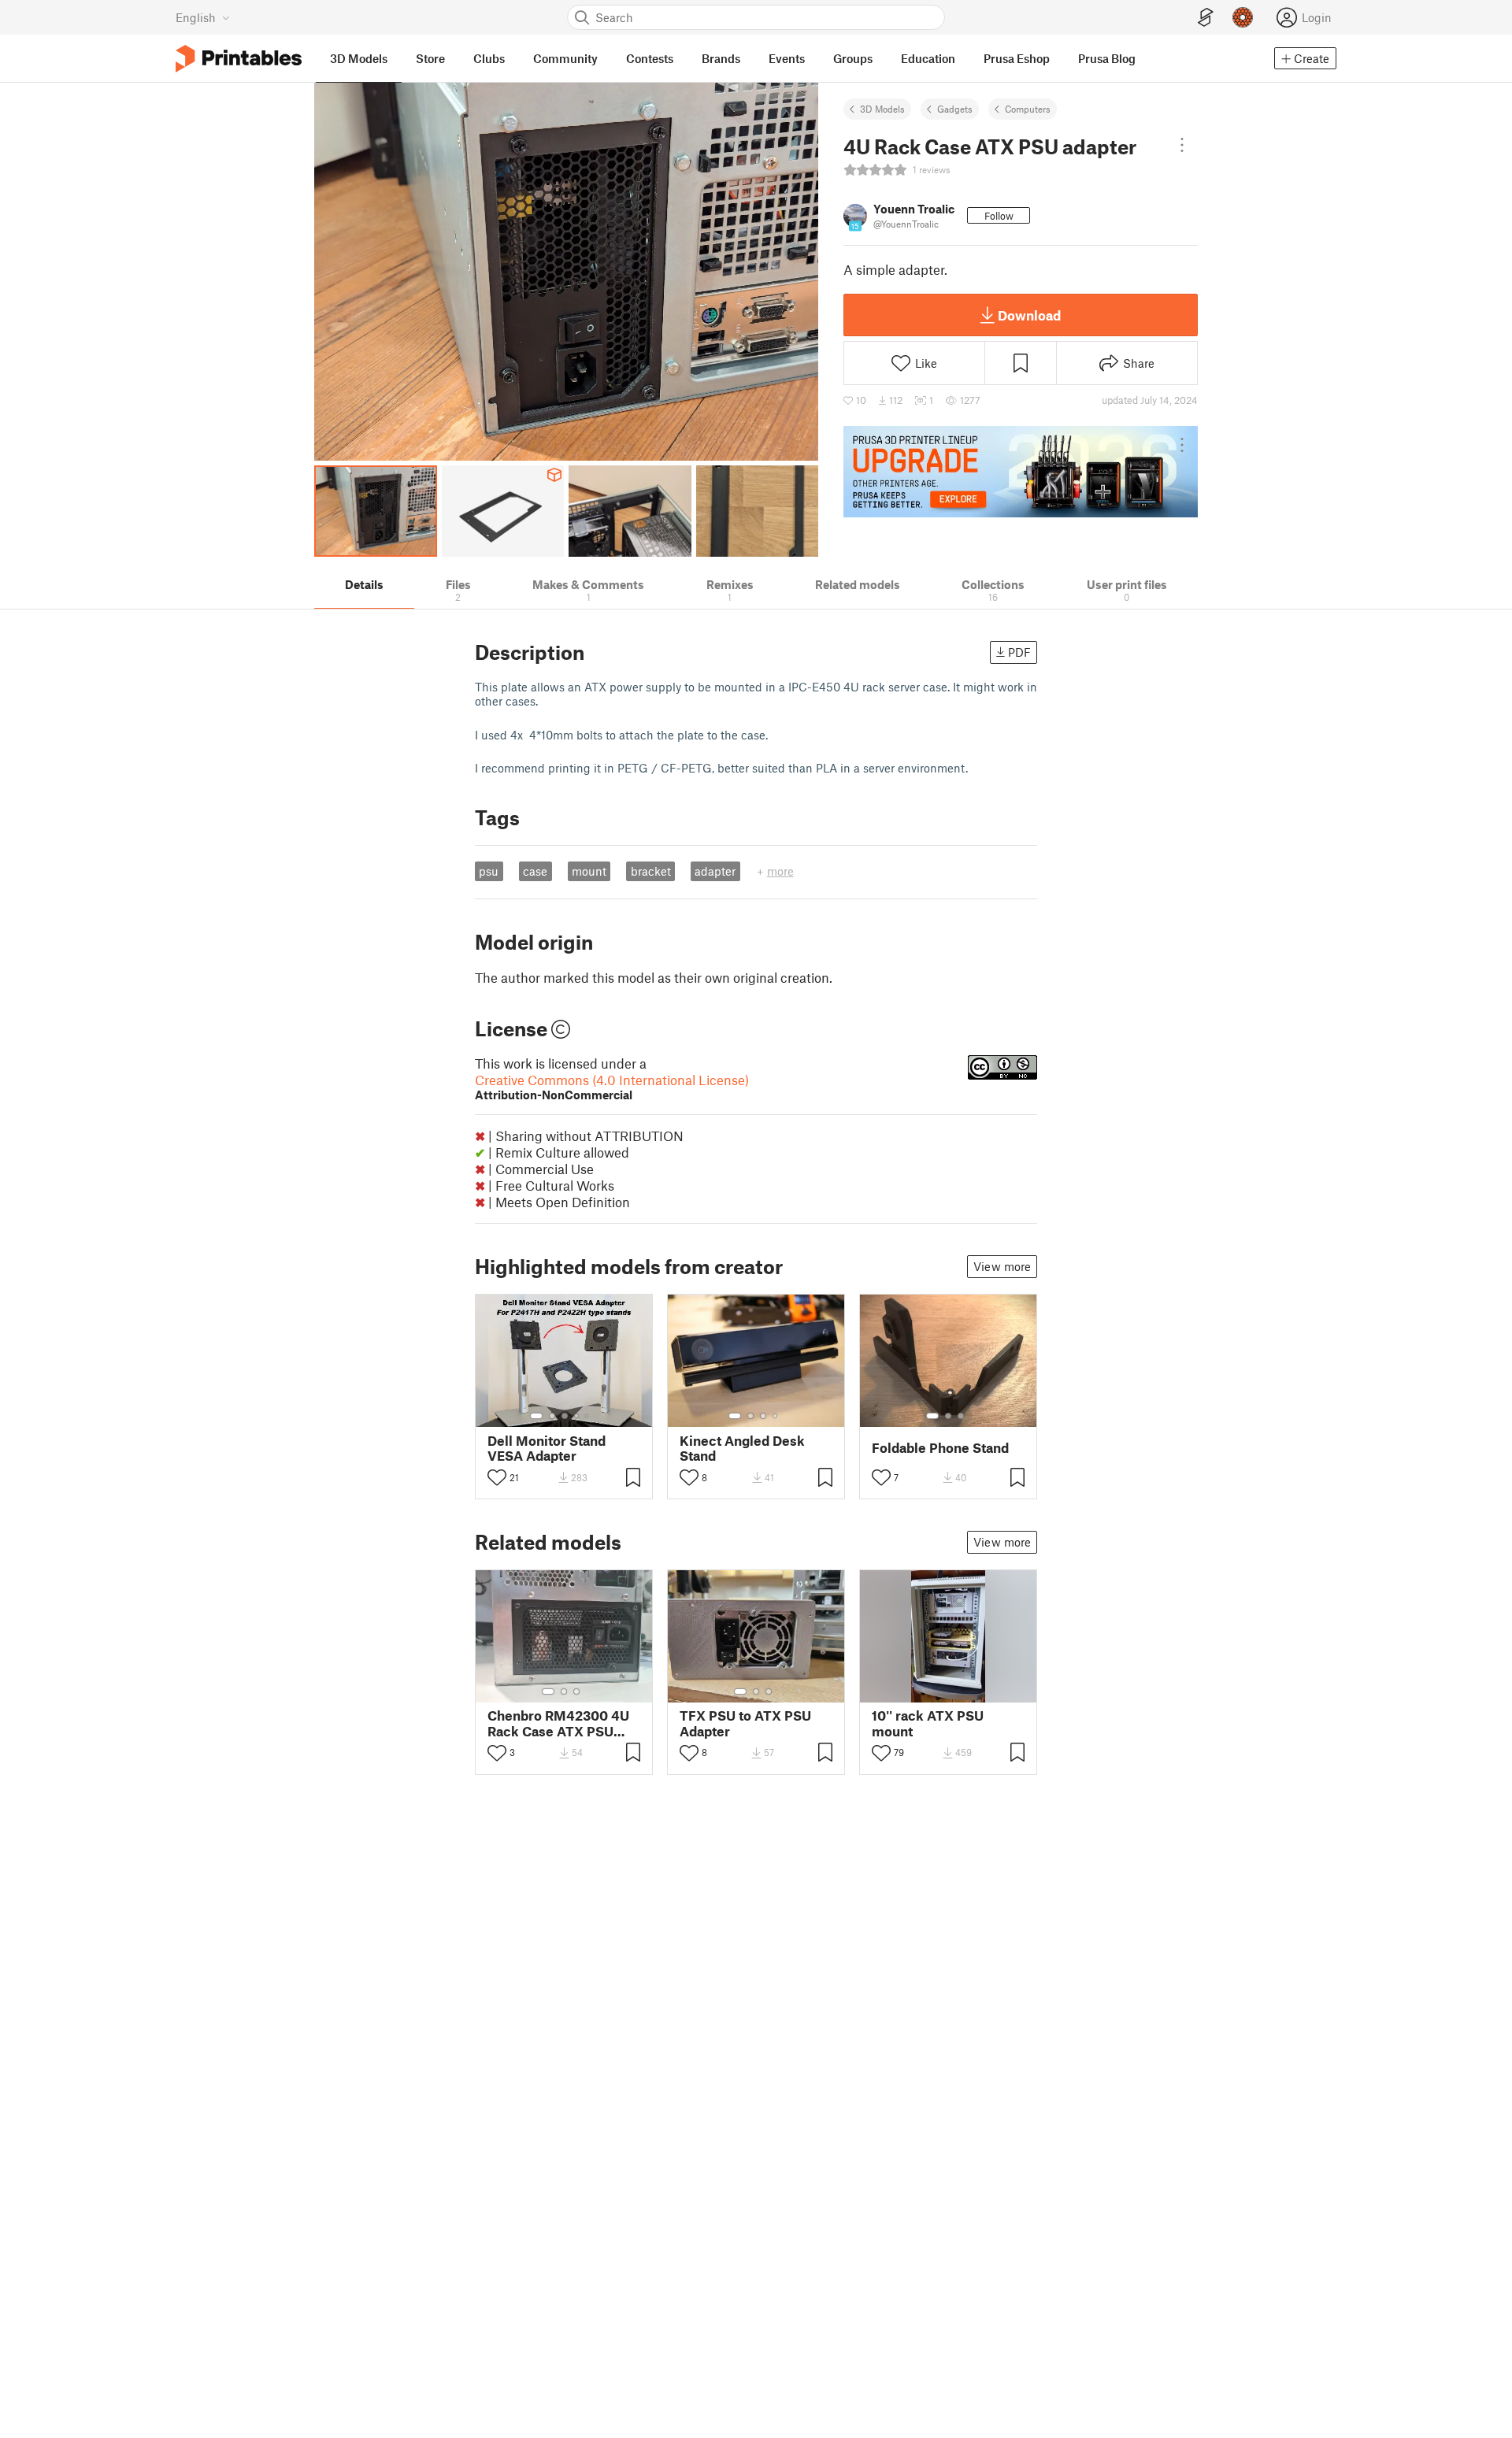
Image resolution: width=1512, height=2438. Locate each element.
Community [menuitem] (565, 58)
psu (489, 871)
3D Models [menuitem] (359, 58)
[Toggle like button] (497, 1477)
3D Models (882, 109)
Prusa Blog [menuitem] (1107, 58)
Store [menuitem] (430, 58)
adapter (715, 871)
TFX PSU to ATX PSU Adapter (745, 1723)
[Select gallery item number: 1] (536, 1416)
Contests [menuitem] (650, 58)
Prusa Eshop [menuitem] (1017, 58)
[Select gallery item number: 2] (552, 1416)
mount (589, 871)
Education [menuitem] (928, 58)
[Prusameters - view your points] (1243, 17)
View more (1002, 1266)
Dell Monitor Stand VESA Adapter (547, 1448)
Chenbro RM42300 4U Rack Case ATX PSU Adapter (558, 1723)
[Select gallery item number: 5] (588, 1416)
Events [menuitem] (787, 58)
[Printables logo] (239, 59)
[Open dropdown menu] (1182, 145)
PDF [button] (1019, 652)
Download (1029, 315)
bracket (651, 871)
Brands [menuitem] (721, 58)
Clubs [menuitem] (489, 58)
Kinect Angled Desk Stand (742, 1448)
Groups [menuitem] (853, 58)
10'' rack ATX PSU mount (928, 1723)
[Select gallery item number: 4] (577, 1416)
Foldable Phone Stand (940, 1448)
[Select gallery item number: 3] (565, 1416)
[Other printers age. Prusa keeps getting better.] (1021, 472)
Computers (1028, 109)
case (535, 871)
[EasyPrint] (1206, 18)
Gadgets (955, 109)
